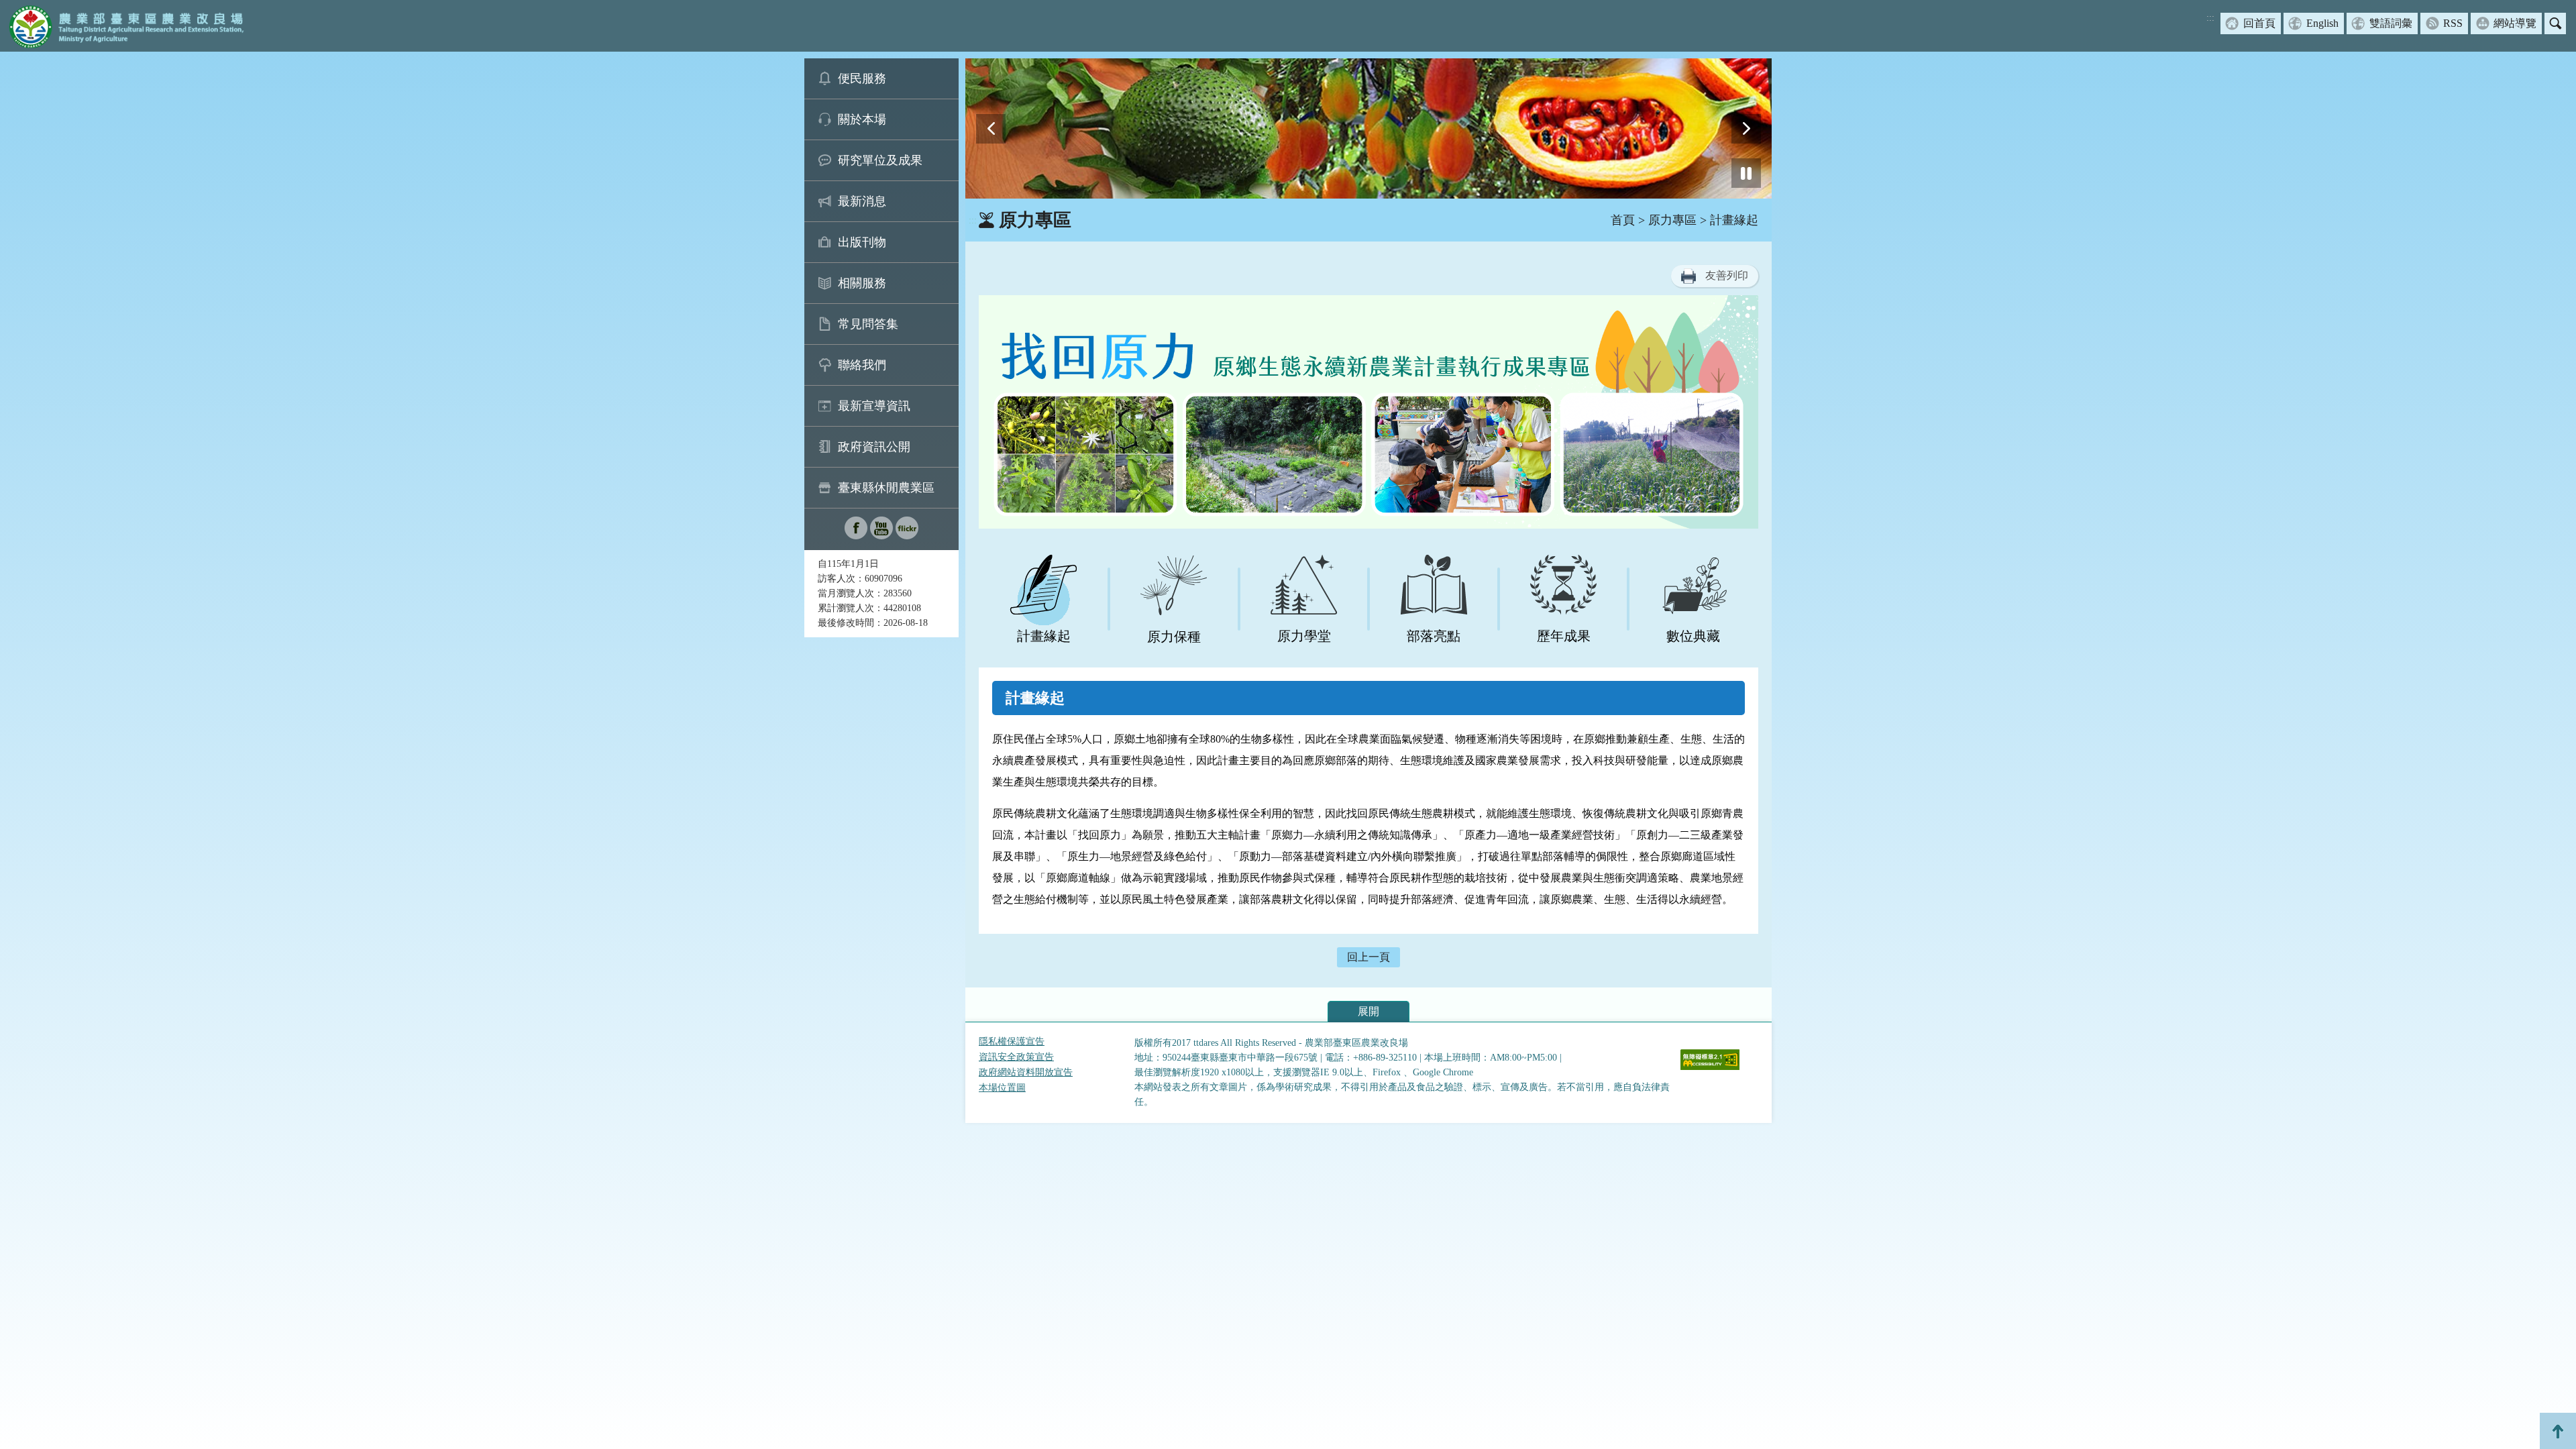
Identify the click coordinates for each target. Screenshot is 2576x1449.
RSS (2453, 23)
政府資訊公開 (874, 447)
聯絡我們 (862, 365)
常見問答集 (868, 324)
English (2322, 23)
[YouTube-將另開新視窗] (881, 536)
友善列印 (1727, 275)
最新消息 (862, 201)
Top (2558, 1431)
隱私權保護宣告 (1012, 1041)
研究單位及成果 (880, 160)
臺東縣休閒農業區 (886, 488)
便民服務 (862, 78)
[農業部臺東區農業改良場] (124, 26)
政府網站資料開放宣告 (1026, 1072)
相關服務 (862, 283)
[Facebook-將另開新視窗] (856, 536)
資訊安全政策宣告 (1016, 1057)
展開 (1368, 1011)
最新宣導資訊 (874, 406)
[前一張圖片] (991, 129)
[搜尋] (2555, 23)
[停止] (1746, 173)
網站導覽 (2515, 23)
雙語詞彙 (2391, 23)
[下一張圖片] (1746, 129)
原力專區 (1672, 220)
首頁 (1623, 220)
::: (2210, 18)
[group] (1368, 128)
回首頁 (2259, 23)
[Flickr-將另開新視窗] (907, 536)
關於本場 (862, 119)
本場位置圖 (1002, 1088)
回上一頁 (1368, 957)
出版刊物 (862, 242)
